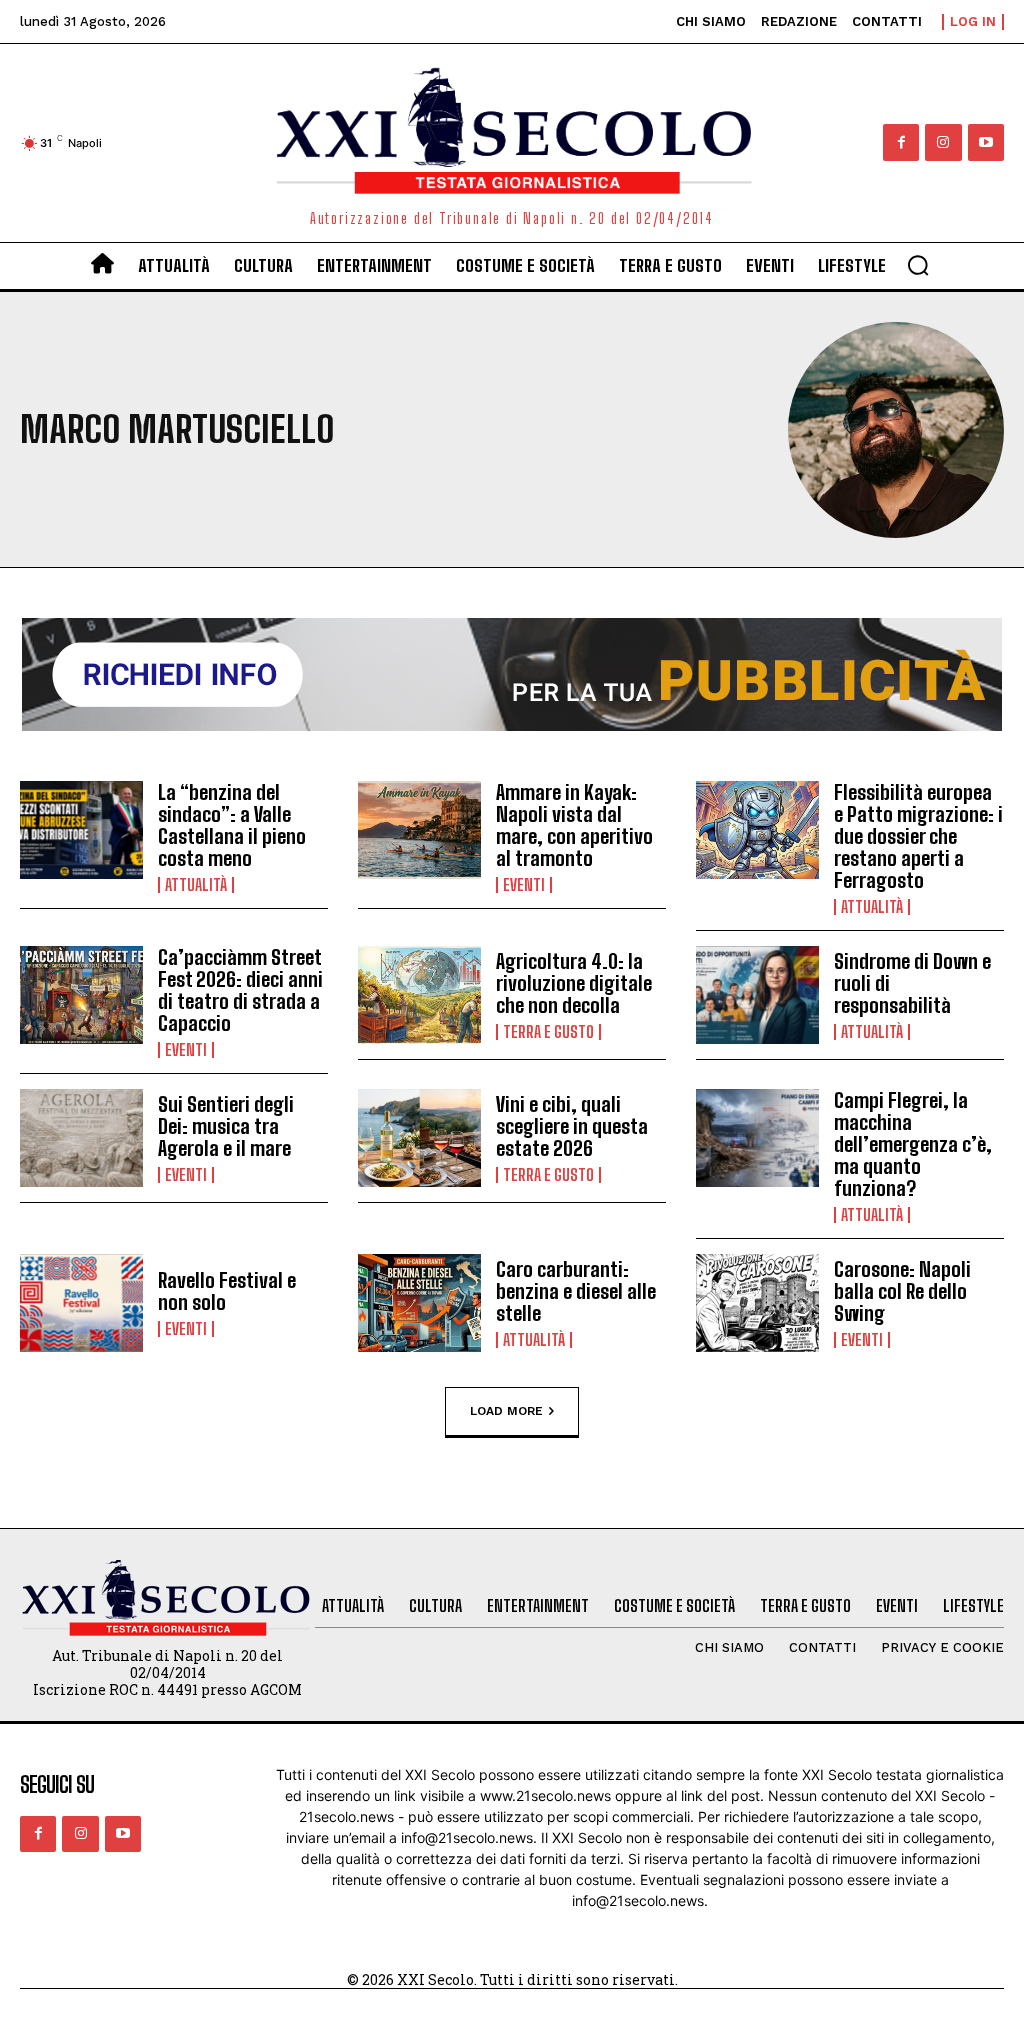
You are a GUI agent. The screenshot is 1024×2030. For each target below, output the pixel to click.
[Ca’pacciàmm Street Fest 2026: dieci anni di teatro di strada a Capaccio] (81, 995)
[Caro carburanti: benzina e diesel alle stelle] (419, 1303)
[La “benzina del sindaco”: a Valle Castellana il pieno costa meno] (81, 830)
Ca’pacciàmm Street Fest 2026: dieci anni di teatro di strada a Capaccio (240, 990)
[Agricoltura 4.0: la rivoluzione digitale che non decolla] (419, 995)
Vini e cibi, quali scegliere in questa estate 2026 (572, 1126)
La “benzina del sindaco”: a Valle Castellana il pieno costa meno (232, 825)
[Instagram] (943, 142)
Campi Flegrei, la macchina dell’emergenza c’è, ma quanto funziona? (913, 1144)
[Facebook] (901, 142)
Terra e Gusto (548, 1032)
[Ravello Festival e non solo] (81, 1303)
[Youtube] (986, 142)
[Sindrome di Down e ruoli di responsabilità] (757, 995)
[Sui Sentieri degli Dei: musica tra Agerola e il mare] (81, 1138)
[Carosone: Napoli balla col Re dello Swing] (757, 1303)
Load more (506, 1411)
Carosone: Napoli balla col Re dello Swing (902, 1291)
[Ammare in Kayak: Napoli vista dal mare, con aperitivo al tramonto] (419, 830)
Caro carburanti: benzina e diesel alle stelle (576, 1291)
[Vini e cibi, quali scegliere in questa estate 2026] (419, 1138)
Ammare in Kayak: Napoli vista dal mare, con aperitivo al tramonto (574, 825)
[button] (918, 265)
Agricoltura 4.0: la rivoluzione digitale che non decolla (574, 983)
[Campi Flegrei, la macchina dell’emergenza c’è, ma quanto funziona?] (757, 1138)
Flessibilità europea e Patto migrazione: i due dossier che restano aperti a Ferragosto (918, 836)
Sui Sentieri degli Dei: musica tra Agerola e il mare (226, 1126)
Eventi (524, 885)
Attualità (196, 885)
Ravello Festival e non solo (227, 1291)
